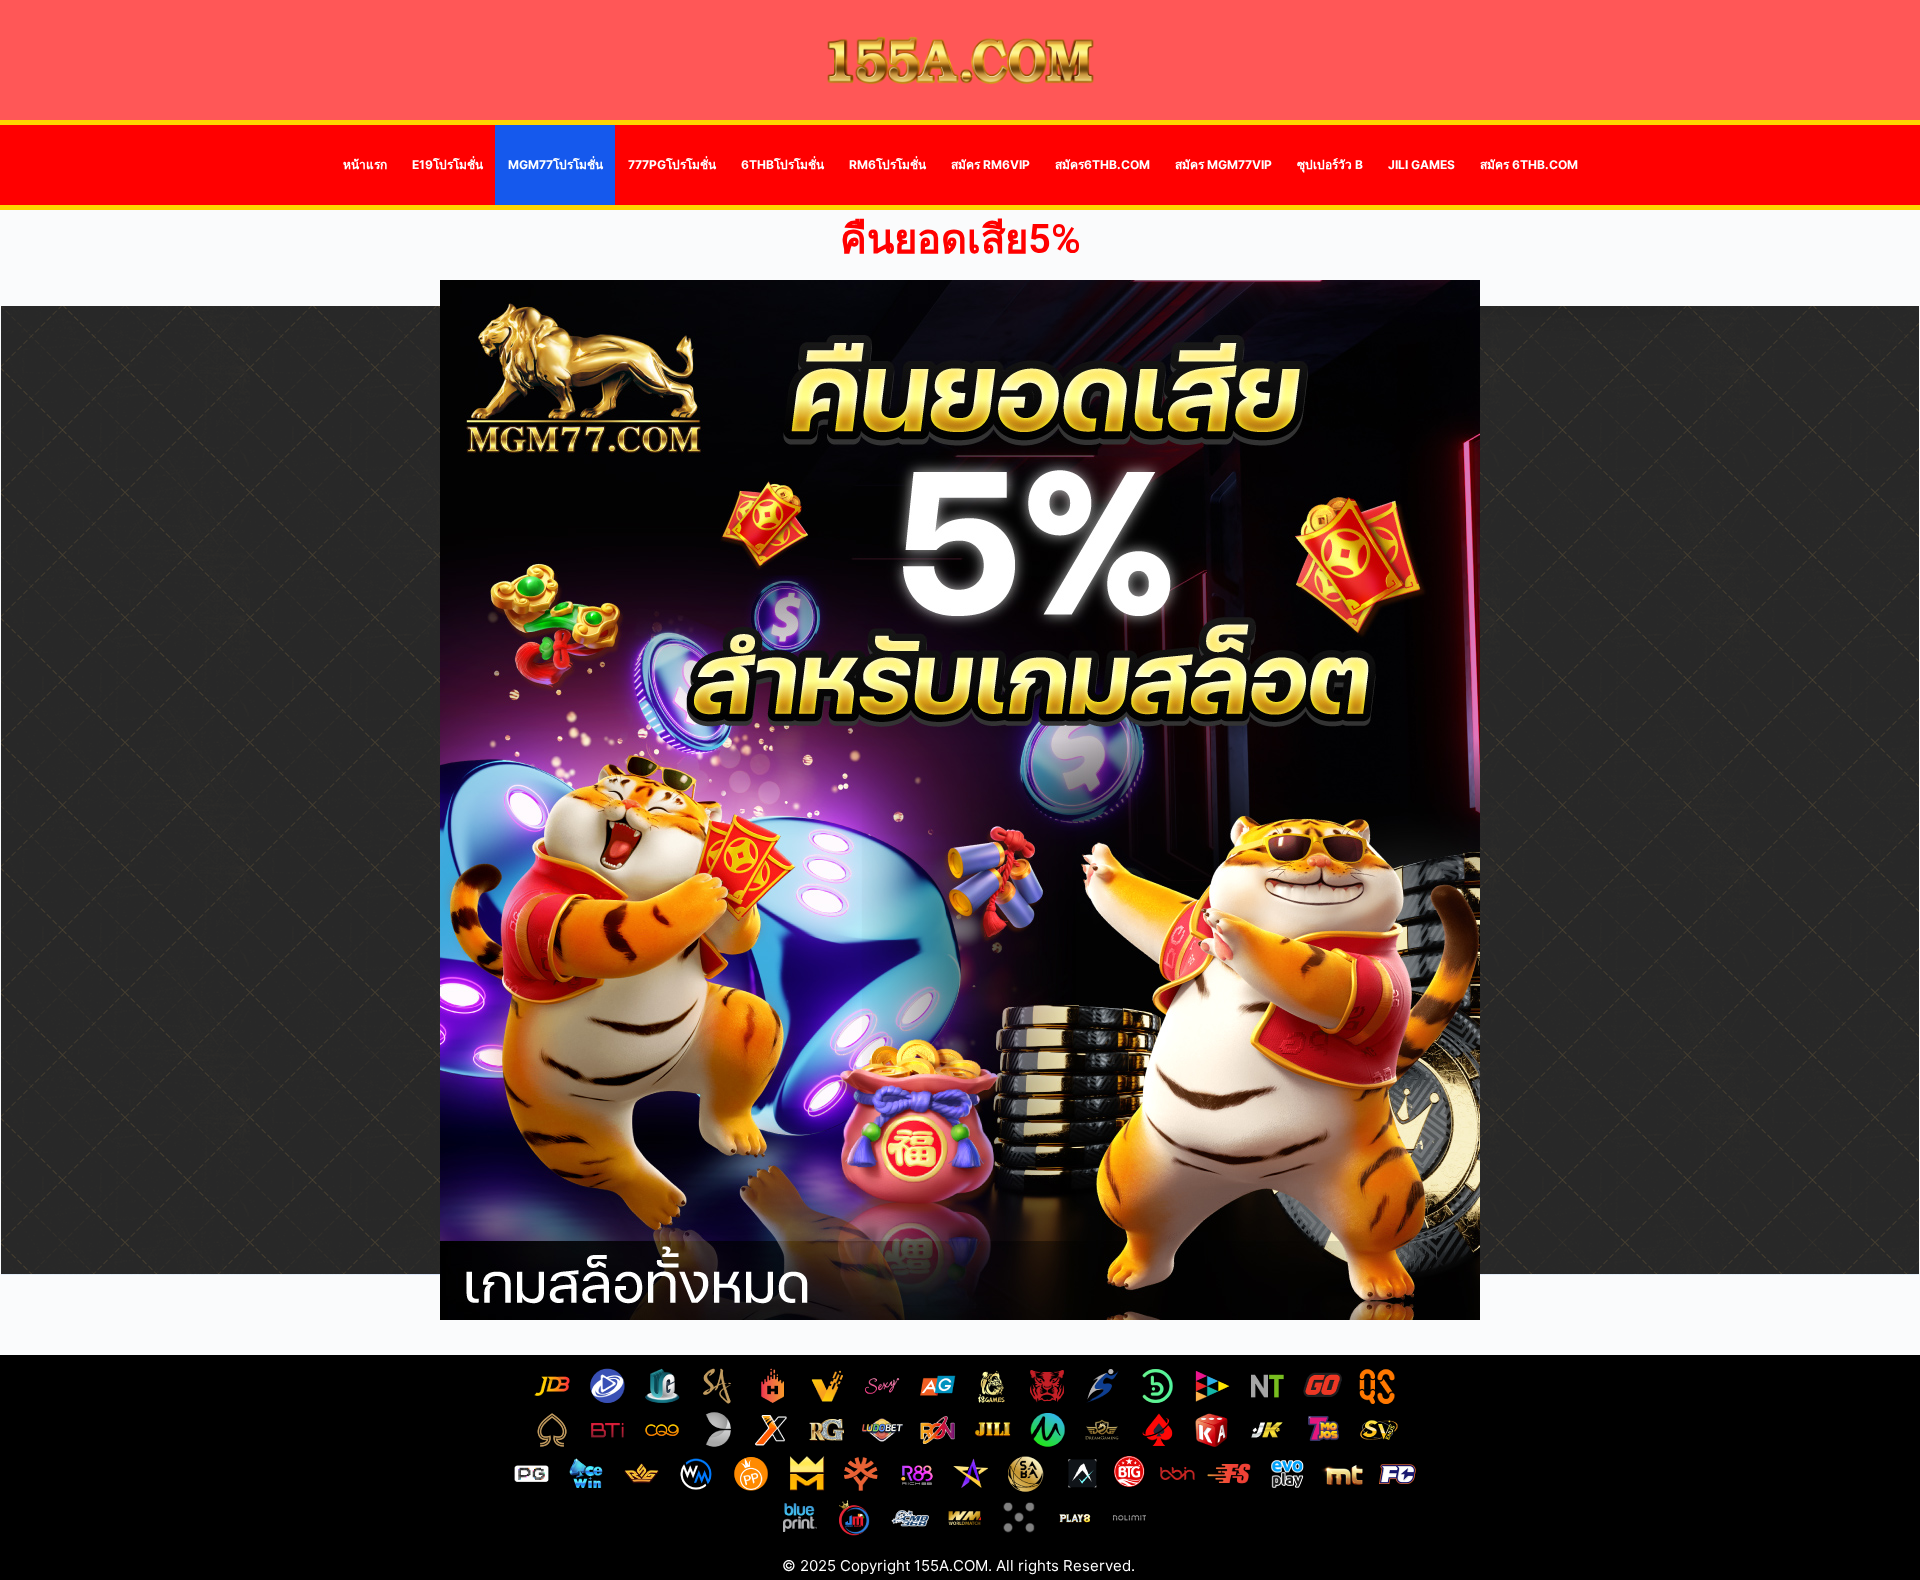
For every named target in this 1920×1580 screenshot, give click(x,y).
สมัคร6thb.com (1102, 164)
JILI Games (1421, 164)
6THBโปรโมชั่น (782, 164)
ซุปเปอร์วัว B (1330, 164)
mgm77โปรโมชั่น (555, 164)
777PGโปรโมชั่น (672, 164)
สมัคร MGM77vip (1223, 164)
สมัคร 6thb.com (1529, 164)
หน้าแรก (365, 164)
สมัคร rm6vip (990, 164)
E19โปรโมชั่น (447, 164)
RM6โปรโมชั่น (887, 164)
